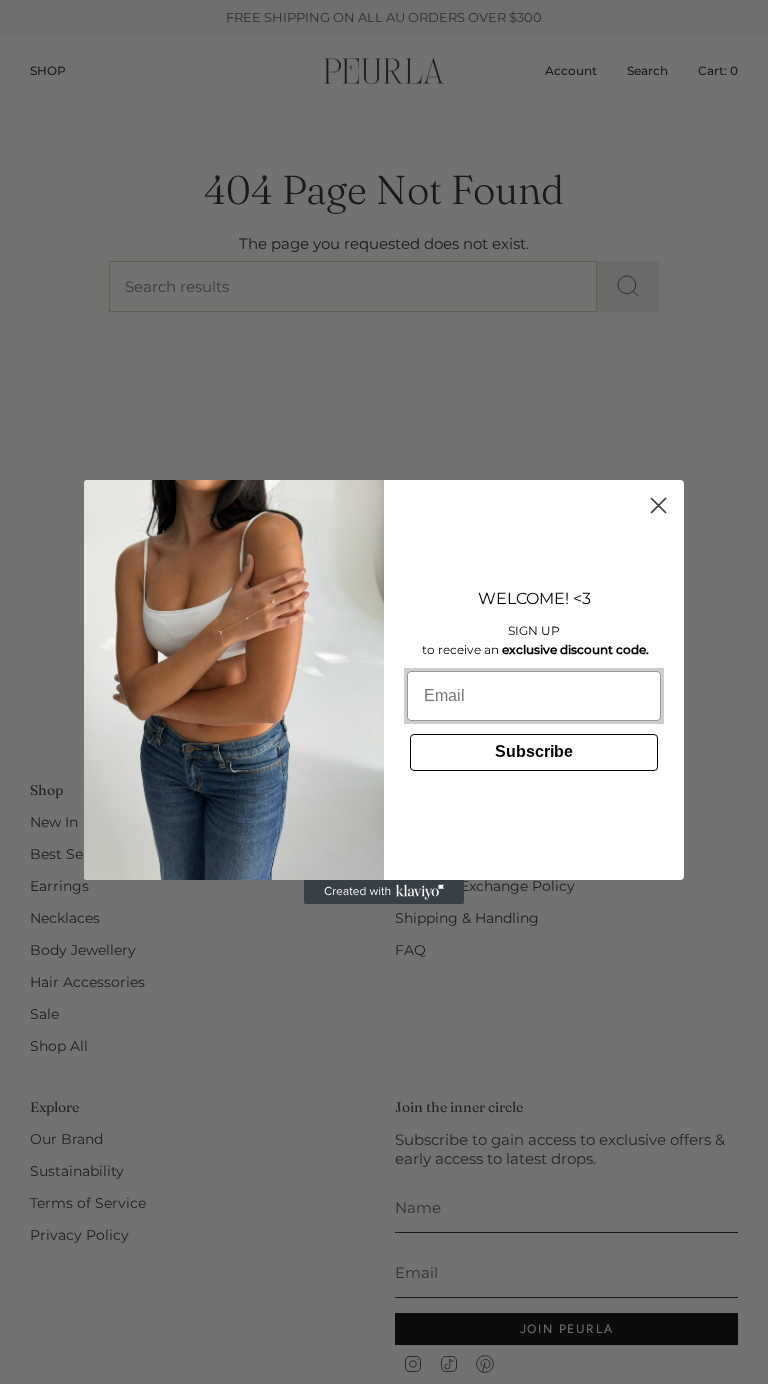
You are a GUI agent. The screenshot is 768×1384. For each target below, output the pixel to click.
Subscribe (534, 751)
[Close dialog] (658, 505)
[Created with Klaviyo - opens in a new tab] (384, 892)
